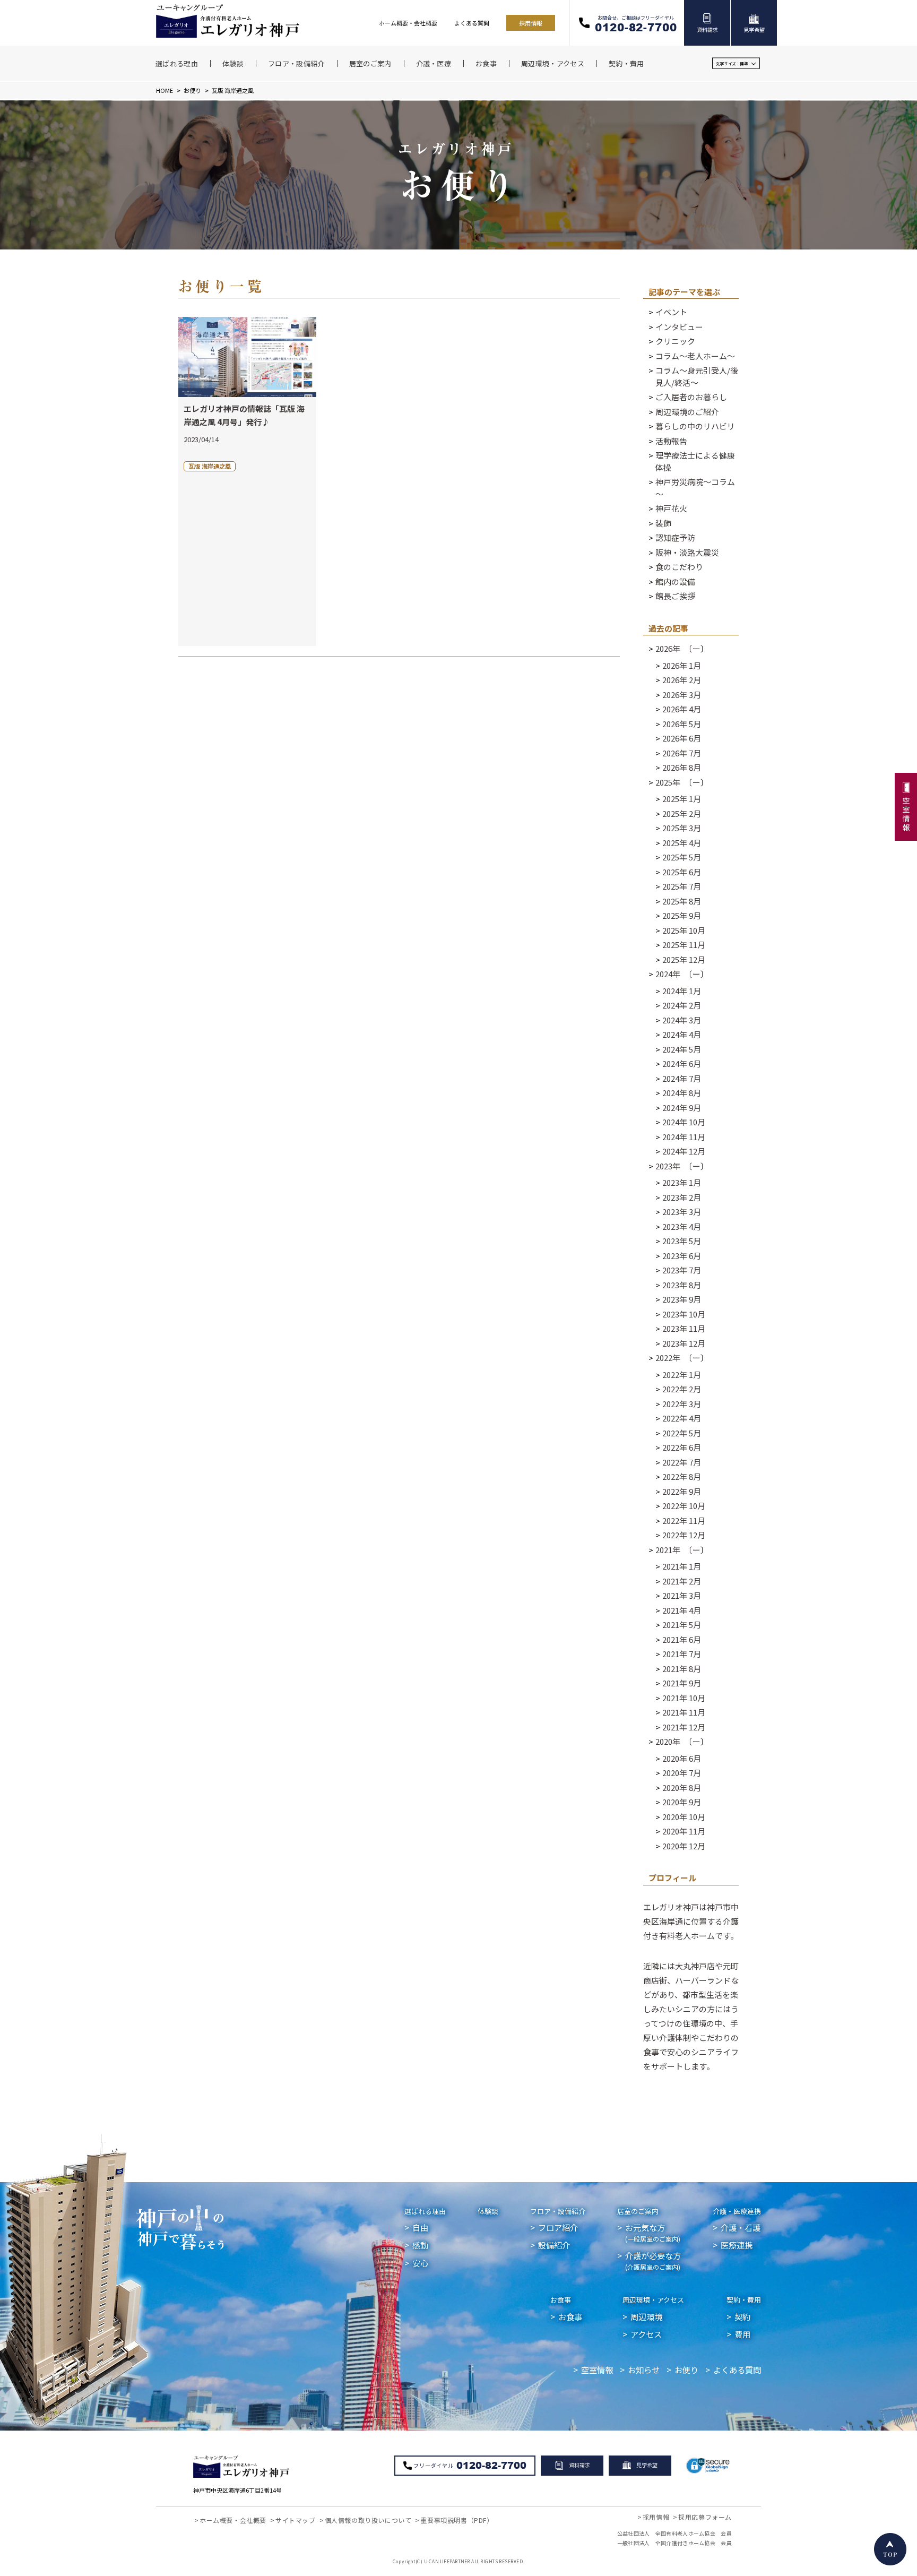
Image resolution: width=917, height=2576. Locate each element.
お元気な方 (653, 2232)
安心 (420, 2263)
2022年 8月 (682, 1476)
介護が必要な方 (653, 2260)
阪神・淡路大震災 (687, 552)
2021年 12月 (684, 1727)
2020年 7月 (682, 1773)
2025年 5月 (682, 857)
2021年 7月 (682, 1654)
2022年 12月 (684, 1535)
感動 (420, 2245)
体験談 (488, 2211)
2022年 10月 (684, 1506)
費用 (742, 2334)
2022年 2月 (682, 1389)
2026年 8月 (682, 767)
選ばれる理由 (425, 2211)
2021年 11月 (684, 1712)
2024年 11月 (684, 1137)
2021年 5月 (682, 1625)
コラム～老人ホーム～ (695, 356)
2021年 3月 (682, 1595)
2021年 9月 (682, 1683)
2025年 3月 (682, 828)
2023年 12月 (684, 1343)
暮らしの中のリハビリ (695, 426)
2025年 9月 (682, 915)
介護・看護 (741, 2227)
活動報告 (671, 441)
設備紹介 (554, 2245)
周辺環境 (646, 2316)
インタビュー (679, 327)
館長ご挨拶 (675, 596)
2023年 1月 (682, 1182)
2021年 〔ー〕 (682, 1550)
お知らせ (644, 2370)
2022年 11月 (684, 1520)
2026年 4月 (682, 709)
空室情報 (597, 2370)
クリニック (675, 341)
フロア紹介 (558, 2227)
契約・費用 (744, 2300)
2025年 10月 (684, 930)
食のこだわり (679, 567)
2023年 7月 (682, 1270)
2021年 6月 (682, 1639)
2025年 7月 (682, 886)
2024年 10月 (684, 1122)
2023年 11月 (684, 1328)
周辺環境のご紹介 (687, 412)
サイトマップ (296, 2520)
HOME (165, 90)
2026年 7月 (682, 753)
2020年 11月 (684, 1831)
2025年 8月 (682, 901)
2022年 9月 (682, 1491)
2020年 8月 (682, 1787)
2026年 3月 (682, 695)
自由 (420, 2227)
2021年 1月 (682, 1566)
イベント (671, 312)
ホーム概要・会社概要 (408, 23)
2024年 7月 (682, 1078)
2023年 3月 (682, 1212)
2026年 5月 (682, 724)
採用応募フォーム (705, 2517)
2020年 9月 (682, 1802)
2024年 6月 (682, 1063)
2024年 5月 (682, 1049)
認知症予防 (675, 537)
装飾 (663, 523)
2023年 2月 (682, 1197)
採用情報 (531, 23)
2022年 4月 (682, 1418)
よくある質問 (472, 23)
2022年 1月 (682, 1375)
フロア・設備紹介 (558, 2211)
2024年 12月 (684, 1151)
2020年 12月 (684, 1846)
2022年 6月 (682, 1447)
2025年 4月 (682, 843)
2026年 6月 (682, 738)
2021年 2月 (682, 1581)
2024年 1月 (682, 991)
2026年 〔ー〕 (682, 648)
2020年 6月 (682, 1758)
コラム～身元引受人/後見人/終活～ (697, 376)
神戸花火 (671, 508)
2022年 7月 (682, 1462)
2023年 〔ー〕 (682, 1166)
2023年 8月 (682, 1285)
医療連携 (737, 2245)
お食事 (561, 2300)
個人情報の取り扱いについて (368, 2520)
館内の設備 (675, 581)
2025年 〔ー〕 (682, 782)
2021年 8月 (682, 1669)
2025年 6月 (682, 872)
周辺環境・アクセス (653, 2300)
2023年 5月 (682, 1241)
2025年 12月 (684, 959)
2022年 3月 (682, 1404)
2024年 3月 (682, 1020)
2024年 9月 (682, 1108)
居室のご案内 (638, 2211)
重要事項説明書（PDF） (457, 2520)
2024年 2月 (682, 1005)
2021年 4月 (682, 1610)
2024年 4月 (682, 1034)
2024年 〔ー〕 (682, 974)
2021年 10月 (684, 1698)
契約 (742, 2316)
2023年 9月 (682, 1299)
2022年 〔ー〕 (682, 1358)
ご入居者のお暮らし (691, 397)
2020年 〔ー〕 (682, 1741)
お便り (192, 90)
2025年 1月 (682, 799)
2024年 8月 (682, 1093)
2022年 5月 (682, 1433)
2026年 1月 (682, 665)
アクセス (646, 2334)
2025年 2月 (682, 813)
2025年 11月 (684, 945)
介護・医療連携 (737, 2211)
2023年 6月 (682, 1256)
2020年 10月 (684, 1817)
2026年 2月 (682, 680)
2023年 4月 (682, 1226)
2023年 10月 (684, 1314)
